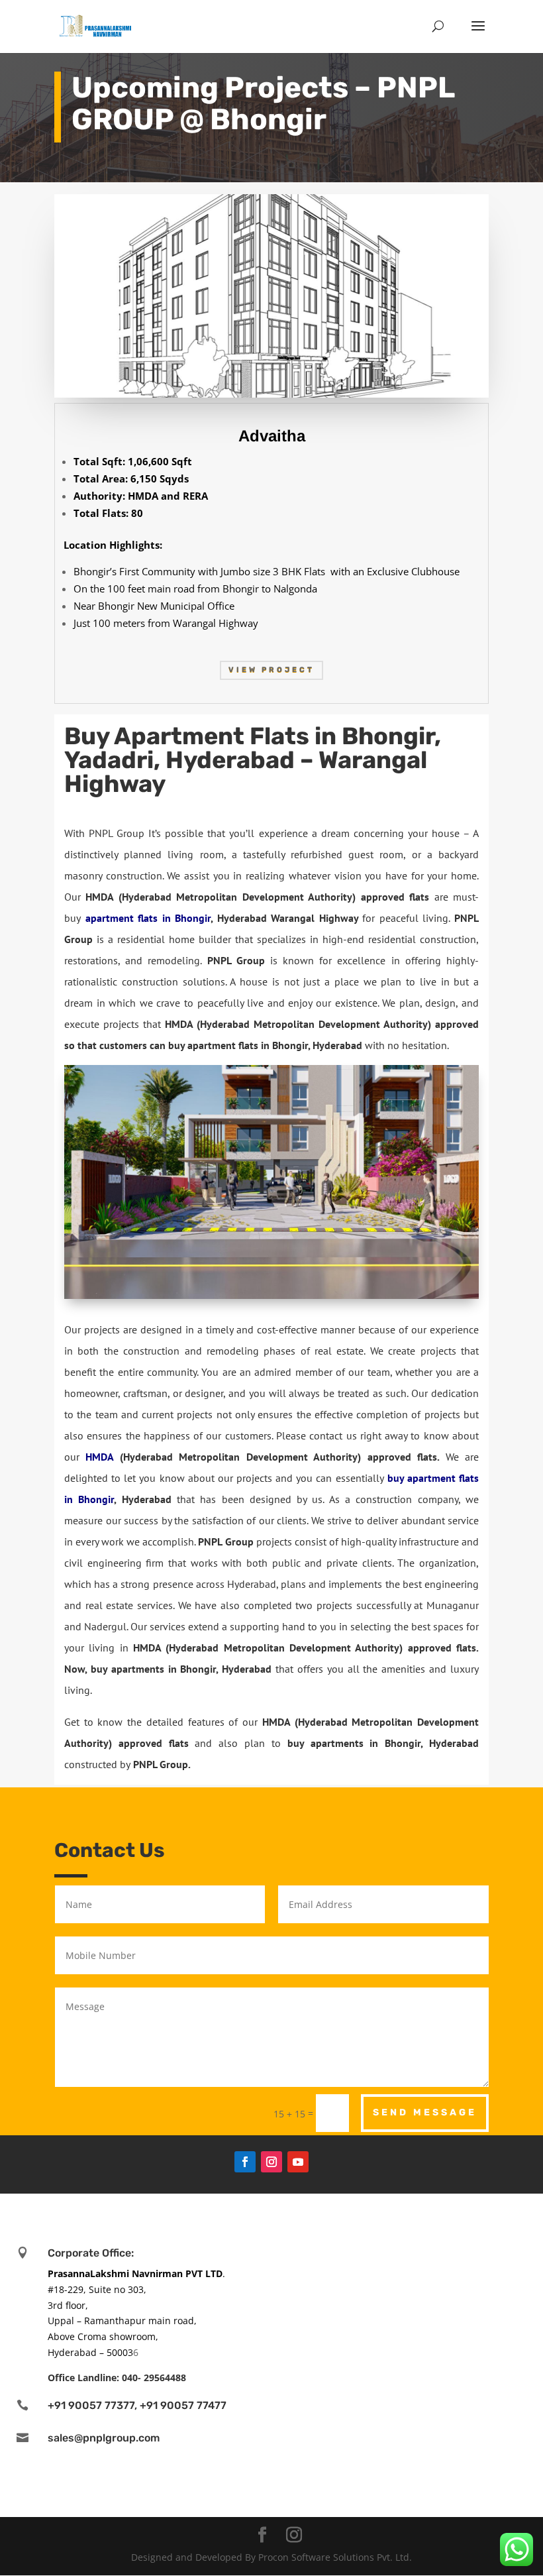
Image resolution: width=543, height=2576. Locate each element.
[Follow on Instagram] (271, 2162)
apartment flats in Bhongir (148, 918)
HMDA (99, 1457)
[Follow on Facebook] (245, 2162)
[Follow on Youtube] (298, 2162)
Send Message (425, 2112)
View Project (271, 670)
